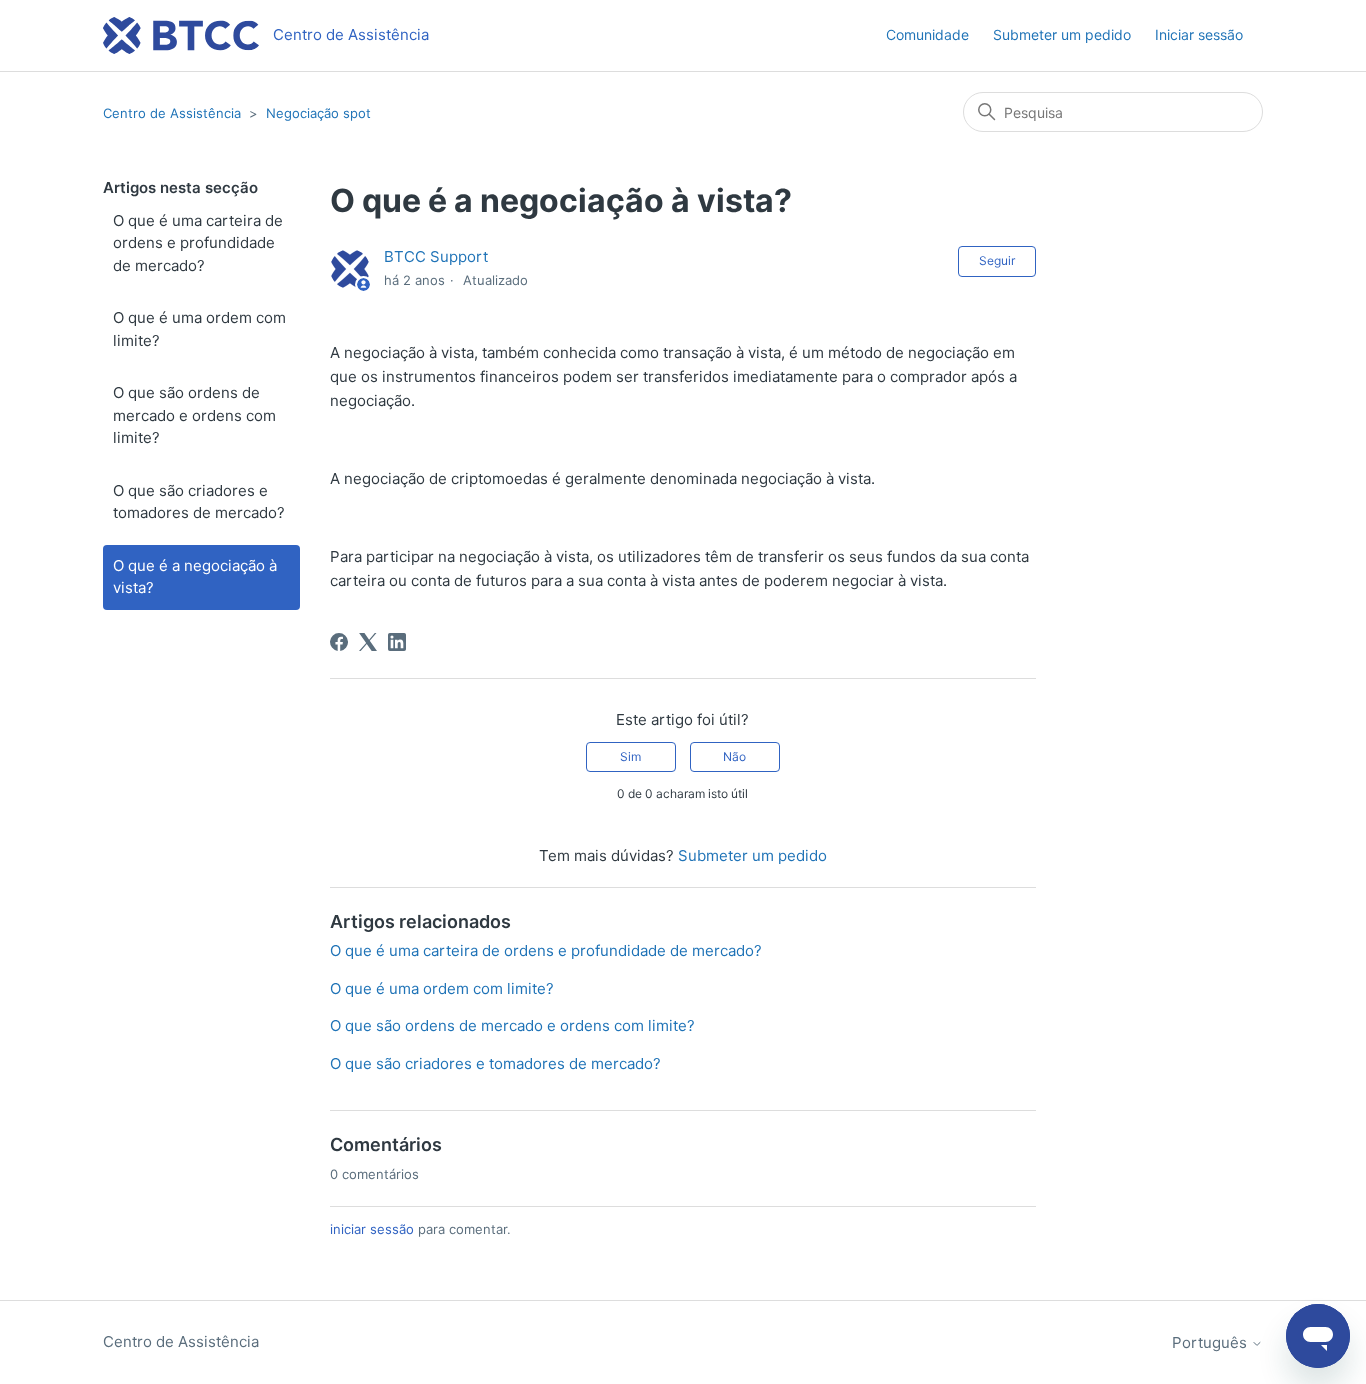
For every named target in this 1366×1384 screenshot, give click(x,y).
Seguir (997, 260)
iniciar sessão (372, 1229)
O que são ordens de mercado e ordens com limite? (194, 415)
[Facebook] (339, 642)
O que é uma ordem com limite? (199, 329)
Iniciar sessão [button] (1199, 34)
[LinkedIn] (397, 642)
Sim (630, 756)
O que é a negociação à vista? (195, 577)
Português (1211, 1342)
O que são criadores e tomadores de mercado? (199, 502)
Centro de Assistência (172, 113)
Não (734, 756)
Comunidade (927, 34)
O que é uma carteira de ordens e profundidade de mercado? (198, 243)
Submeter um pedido (1062, 34)
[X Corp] (368, 642)
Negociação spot (318, 113)
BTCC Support (436, 256)
